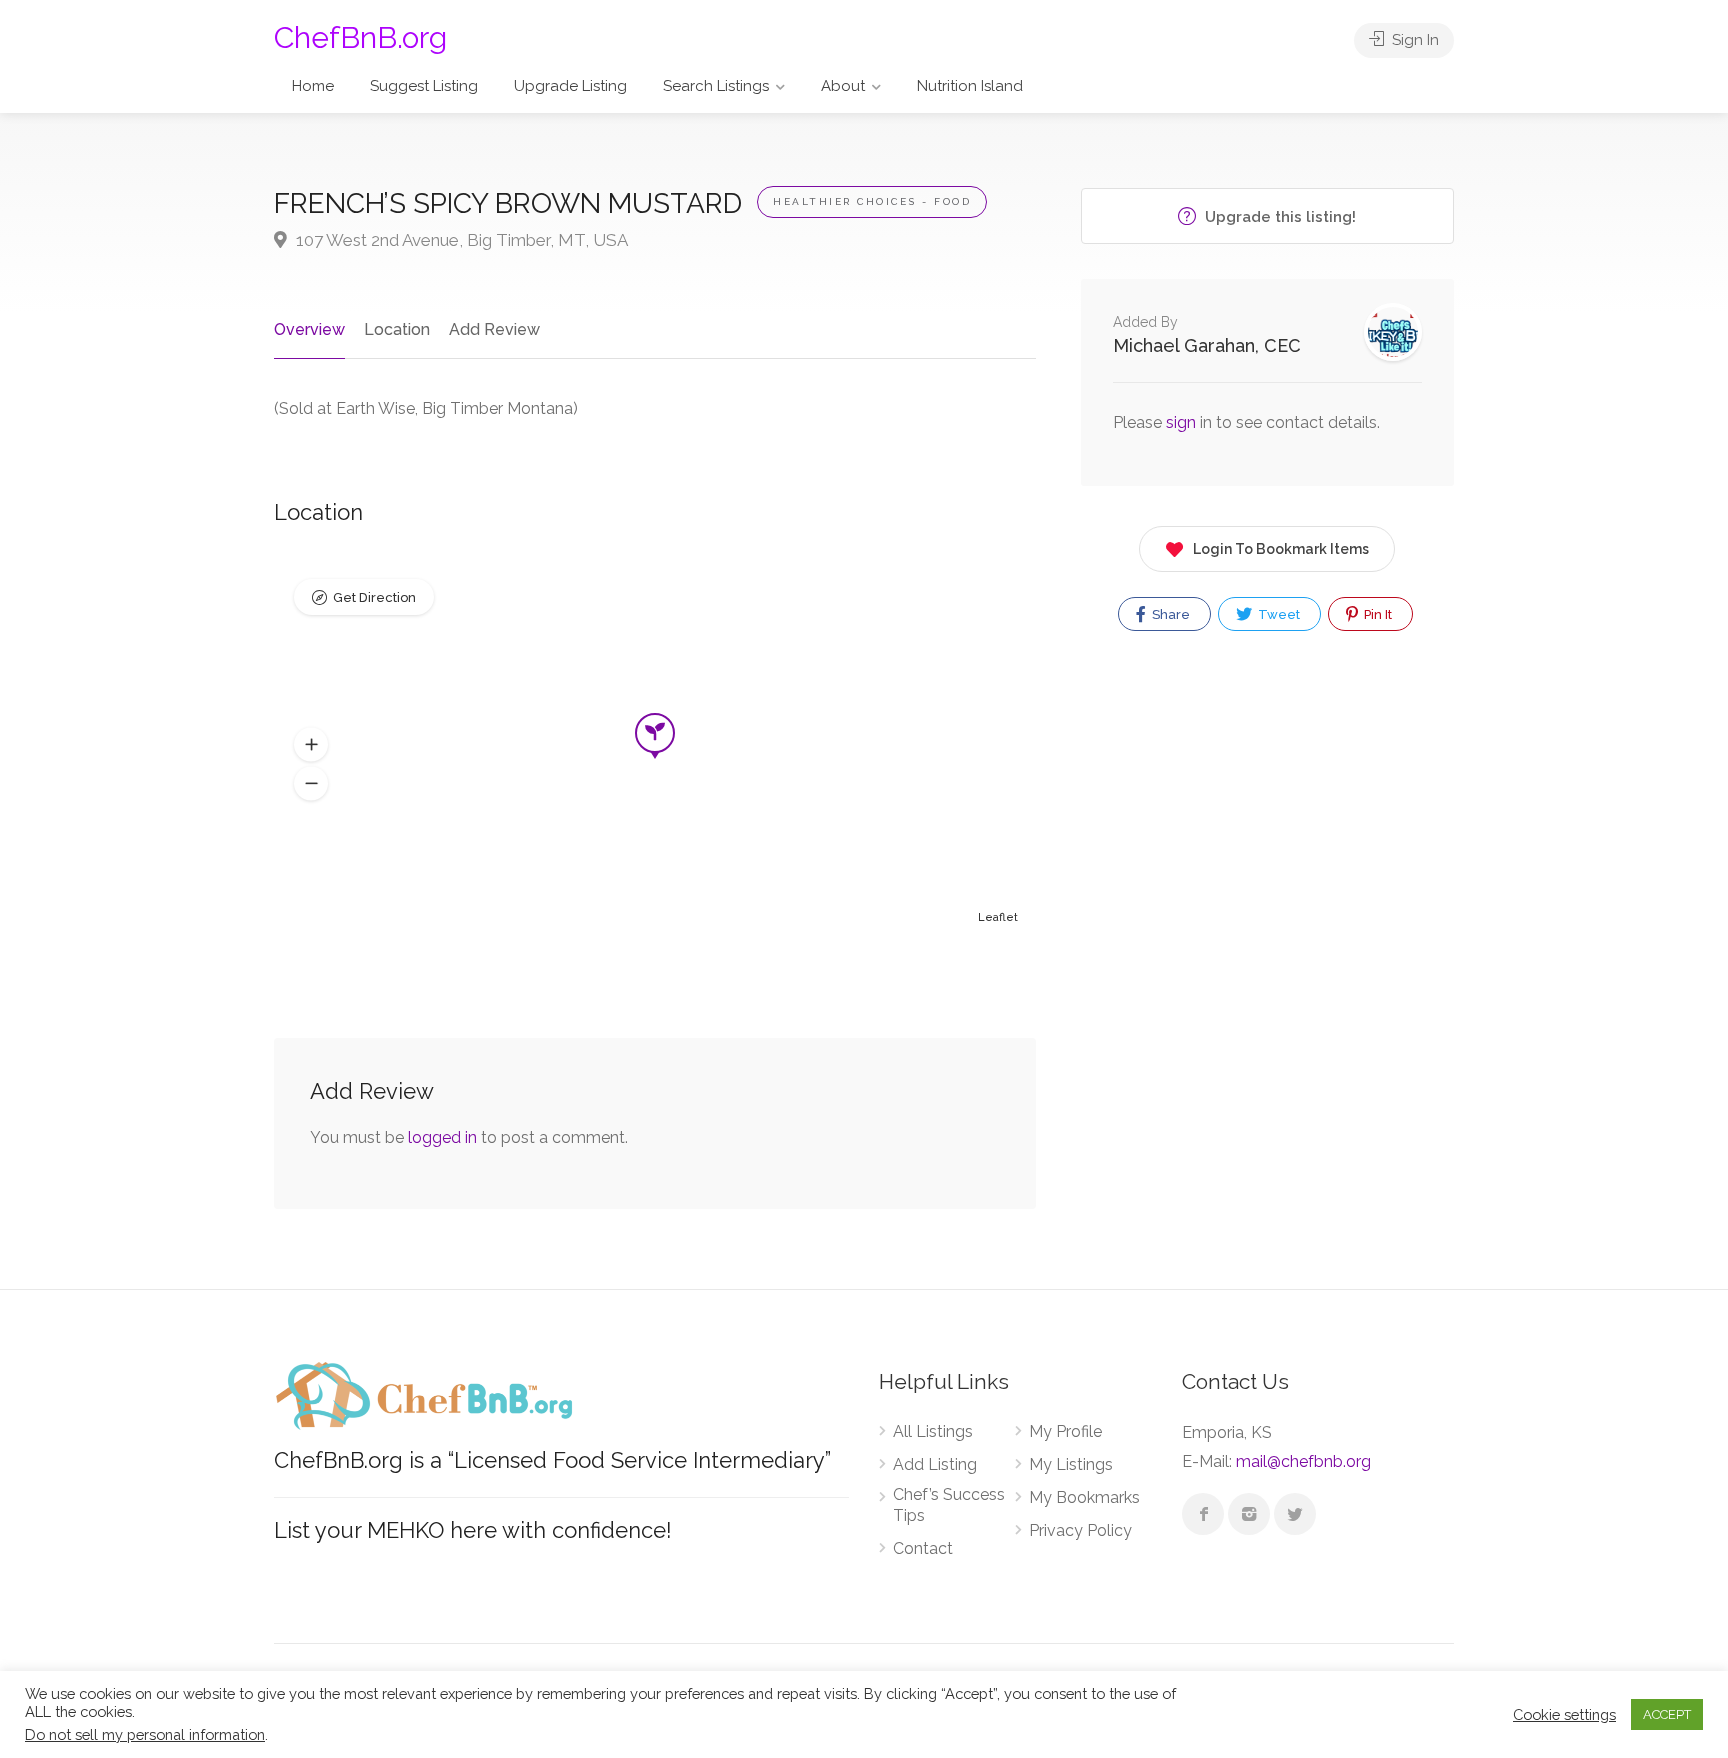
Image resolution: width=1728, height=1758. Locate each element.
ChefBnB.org (360, 37)
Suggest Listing (424, 86)
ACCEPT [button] (1667, 1714)
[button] (311, 745)
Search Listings (716, 86)
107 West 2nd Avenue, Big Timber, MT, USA (460, 240)
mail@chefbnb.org (1303, 1461)
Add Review (494, 329)
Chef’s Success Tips (949, 1505)
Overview (309, 329)
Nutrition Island (970, 86)
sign (1183, 422)
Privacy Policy (1080, 1530)
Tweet (1277, 614)
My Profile (1065, 1431)
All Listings (933, 1431)
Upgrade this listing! (1278, 217)
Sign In (1413, 40)
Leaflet (998, 917)
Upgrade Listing (570, 86)
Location (397, 329)
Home (313, 86)
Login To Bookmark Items (1281, 549)
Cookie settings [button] (1564, 1714)
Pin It (1376, 614)
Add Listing (935, 1464)
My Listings (1071, 1464)
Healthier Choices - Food (872, 201)
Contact (923, 1548)
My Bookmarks (1084, 1497)
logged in (442, 1137)
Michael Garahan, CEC (1207, 345)
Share (1169, 614)
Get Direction (374, 597)
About (843, 86)
